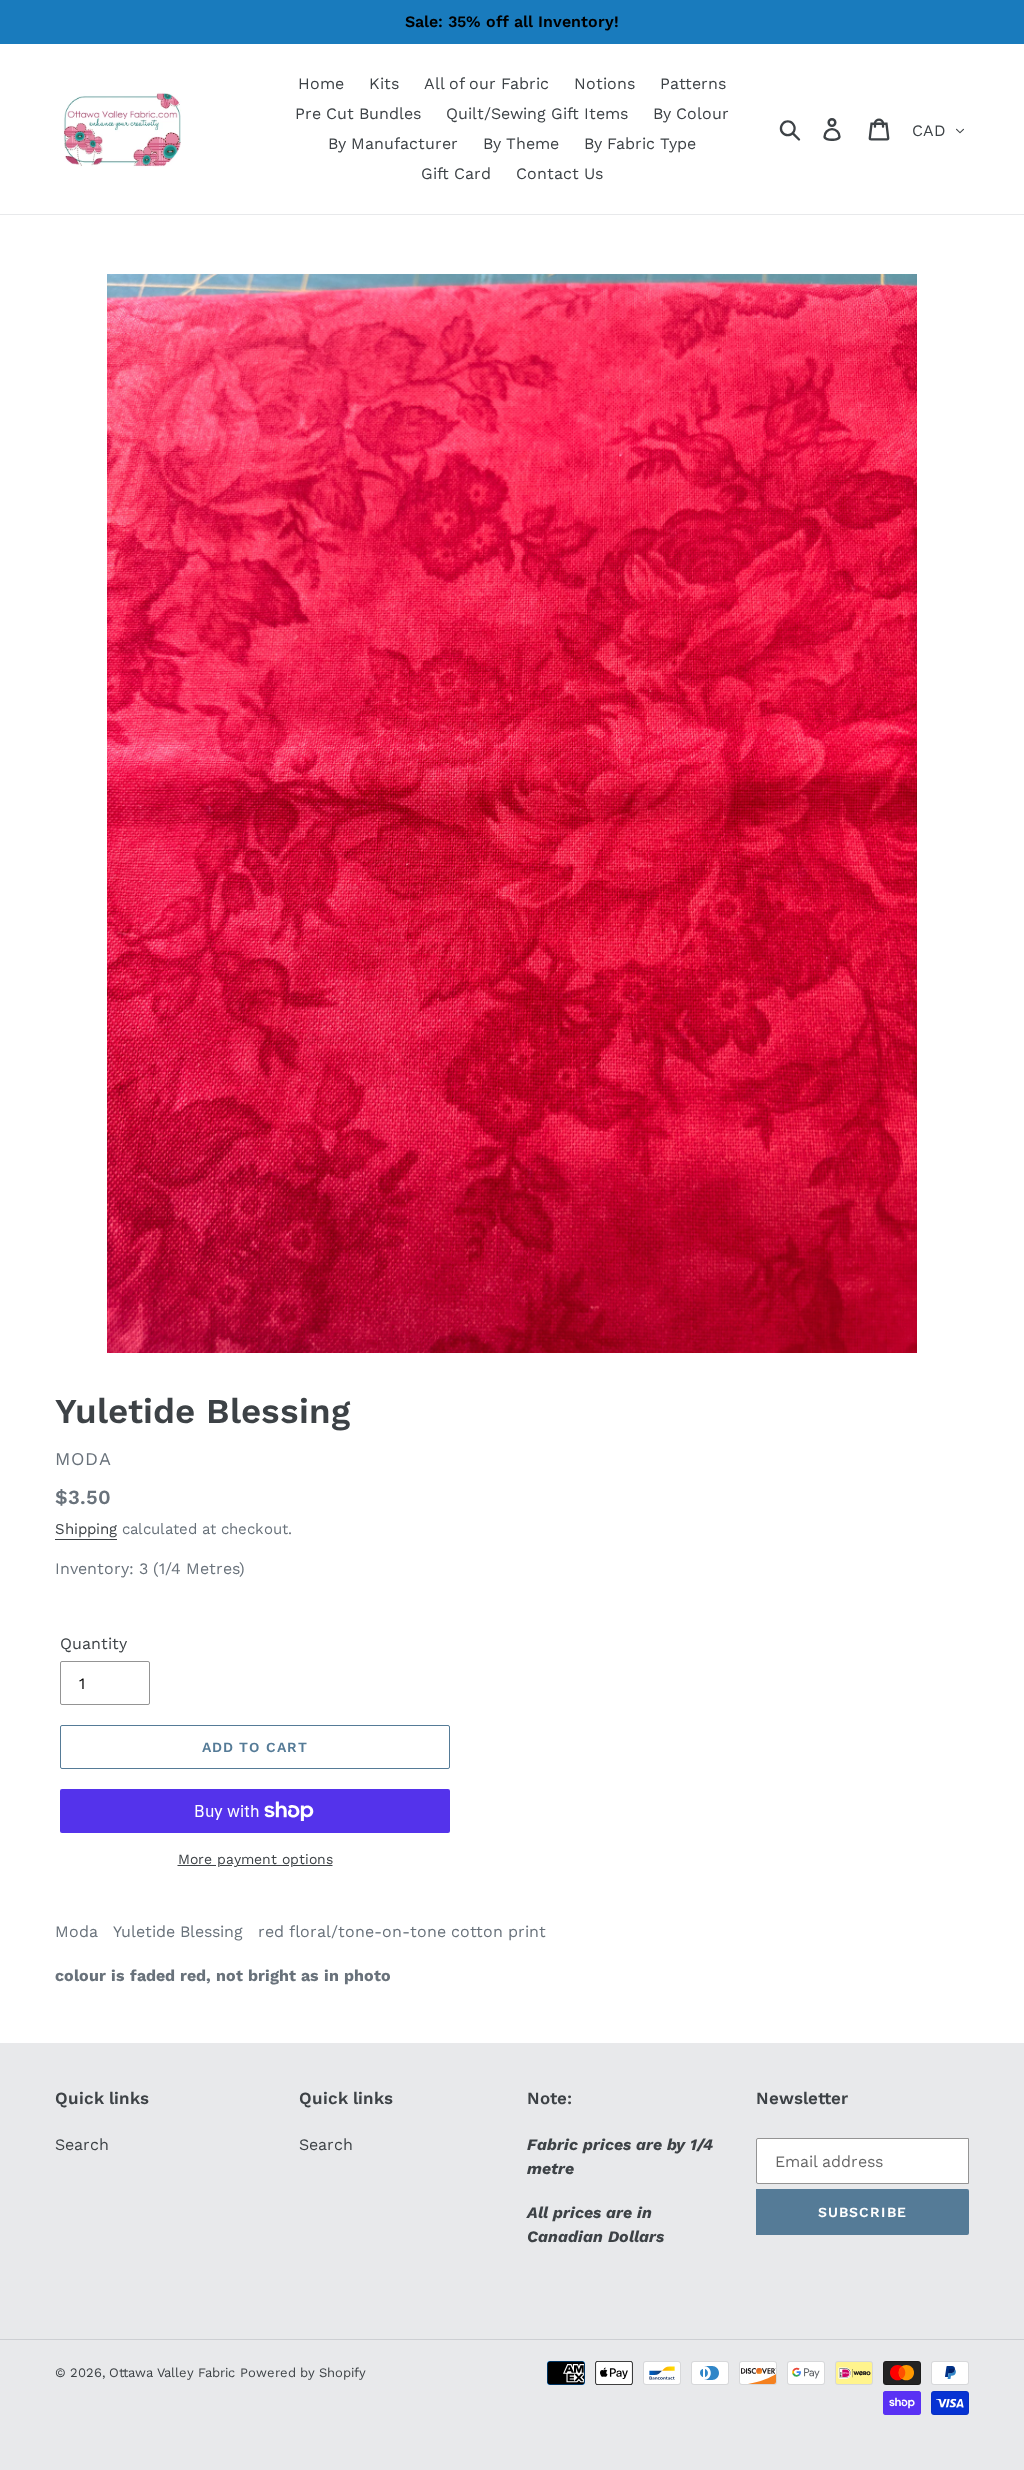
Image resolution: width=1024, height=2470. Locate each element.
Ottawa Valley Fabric (172, 2372)
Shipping (86, 1529)
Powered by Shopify (303, 2372)
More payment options (255, 1859)
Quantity (93, 1643)
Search (82, 2144)
